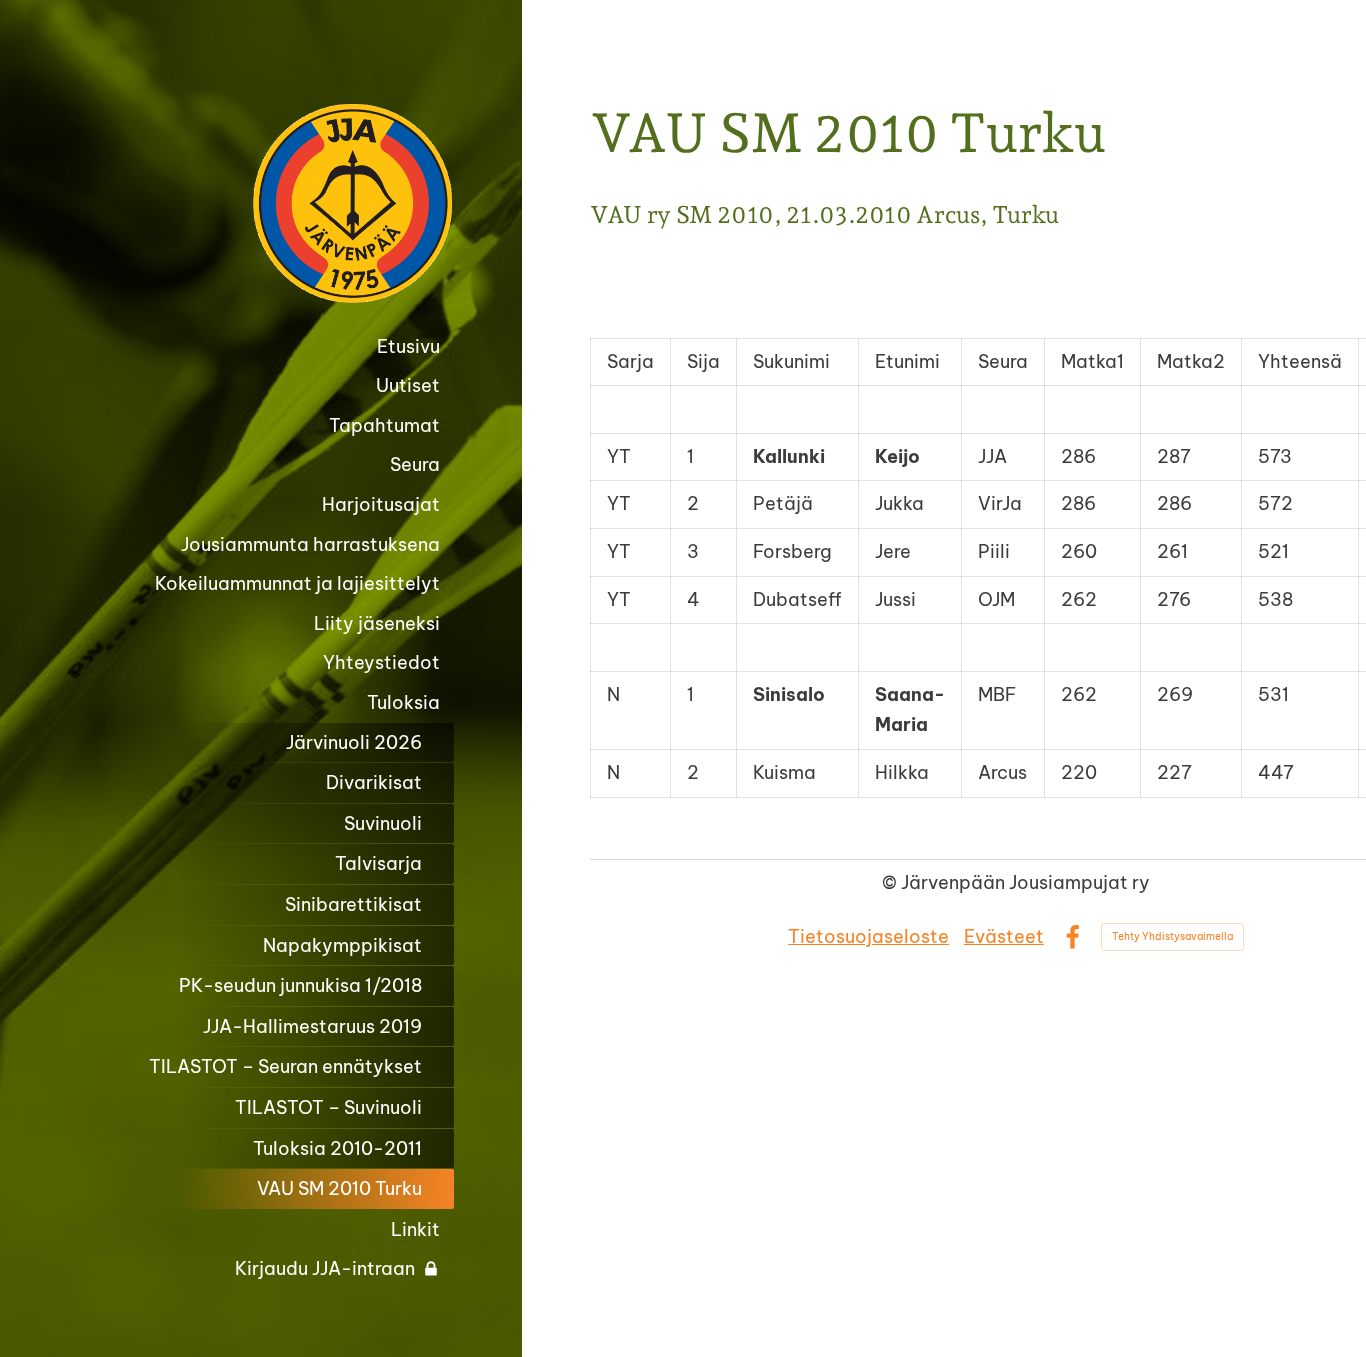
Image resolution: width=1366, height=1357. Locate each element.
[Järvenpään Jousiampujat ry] (281, 203)
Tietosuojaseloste (868, 936)
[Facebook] (1072, 937)
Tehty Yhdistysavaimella (1172, 936)
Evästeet (1004, 936)
